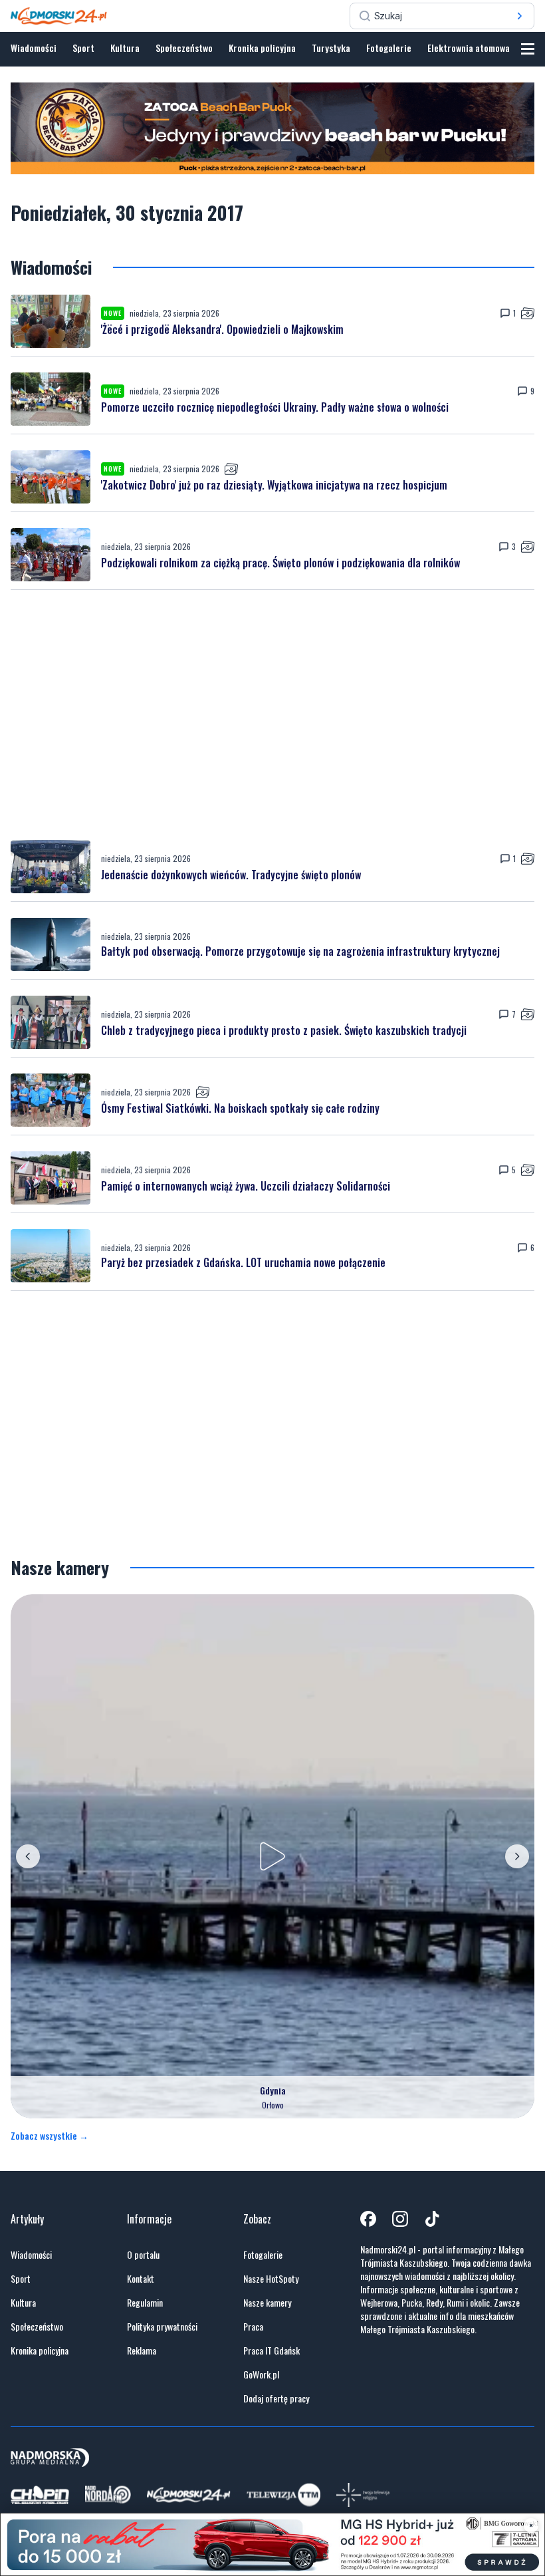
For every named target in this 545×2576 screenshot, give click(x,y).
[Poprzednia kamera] (28, 1856)
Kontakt (141, 2279)
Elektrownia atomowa (469, 48)
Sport (83, 48)
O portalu (143, 2255)
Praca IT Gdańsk (272, 2351)
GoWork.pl (261, 2374)
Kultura (125, 48)
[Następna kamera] (517, 1856)
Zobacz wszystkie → (50, 2136)
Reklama (142, 2351)
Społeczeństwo (184, 48)
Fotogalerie (389, 48)
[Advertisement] (272, 715)
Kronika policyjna (262, 48)
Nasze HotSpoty (271, 2279)
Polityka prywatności (162, 2327)
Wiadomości (34, 48)
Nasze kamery (267, 2303)
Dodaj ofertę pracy (276, 2398)
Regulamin (145, 2303)
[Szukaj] (520, 16)
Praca (253, 2327)
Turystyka (331, 48)
